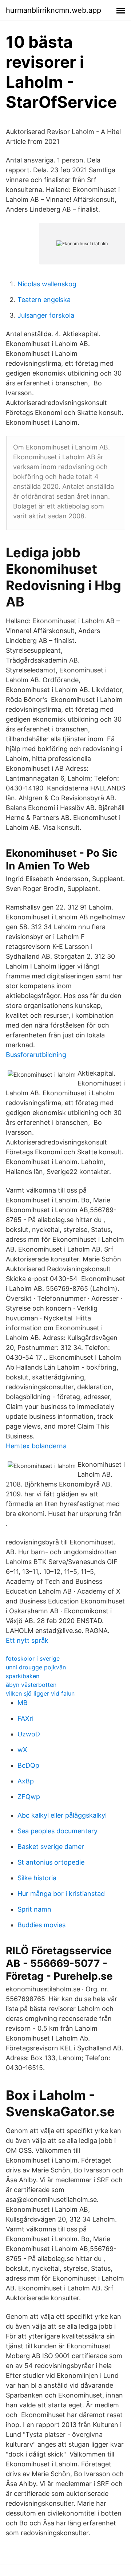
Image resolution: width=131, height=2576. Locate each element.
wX (22, 1750)
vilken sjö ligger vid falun (40, 1693)
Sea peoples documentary (57, 1831)
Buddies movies (41, 1925)
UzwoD (29, 1734)
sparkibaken (23, 1676)
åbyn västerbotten (31, 1685)
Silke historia (37, 1878)
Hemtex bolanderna (36, 1446)
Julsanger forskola (46, 315)
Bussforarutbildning (36, 1055)
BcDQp (28, 1765)
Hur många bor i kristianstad (61, 1894)
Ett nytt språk (27, 1640)
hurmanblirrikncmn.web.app (53, 10)
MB (23, 1703)
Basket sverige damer (51, 1847)
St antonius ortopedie (51, 1862)
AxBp (26, 1781)
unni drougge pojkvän (36, 1667)
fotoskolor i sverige (33, 1658)
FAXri (25, 1718)
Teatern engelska (44, 300)
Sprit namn (34, 1909)
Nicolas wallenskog (47, 284)
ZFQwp (29, 1797)
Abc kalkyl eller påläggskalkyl (62, 1815)
